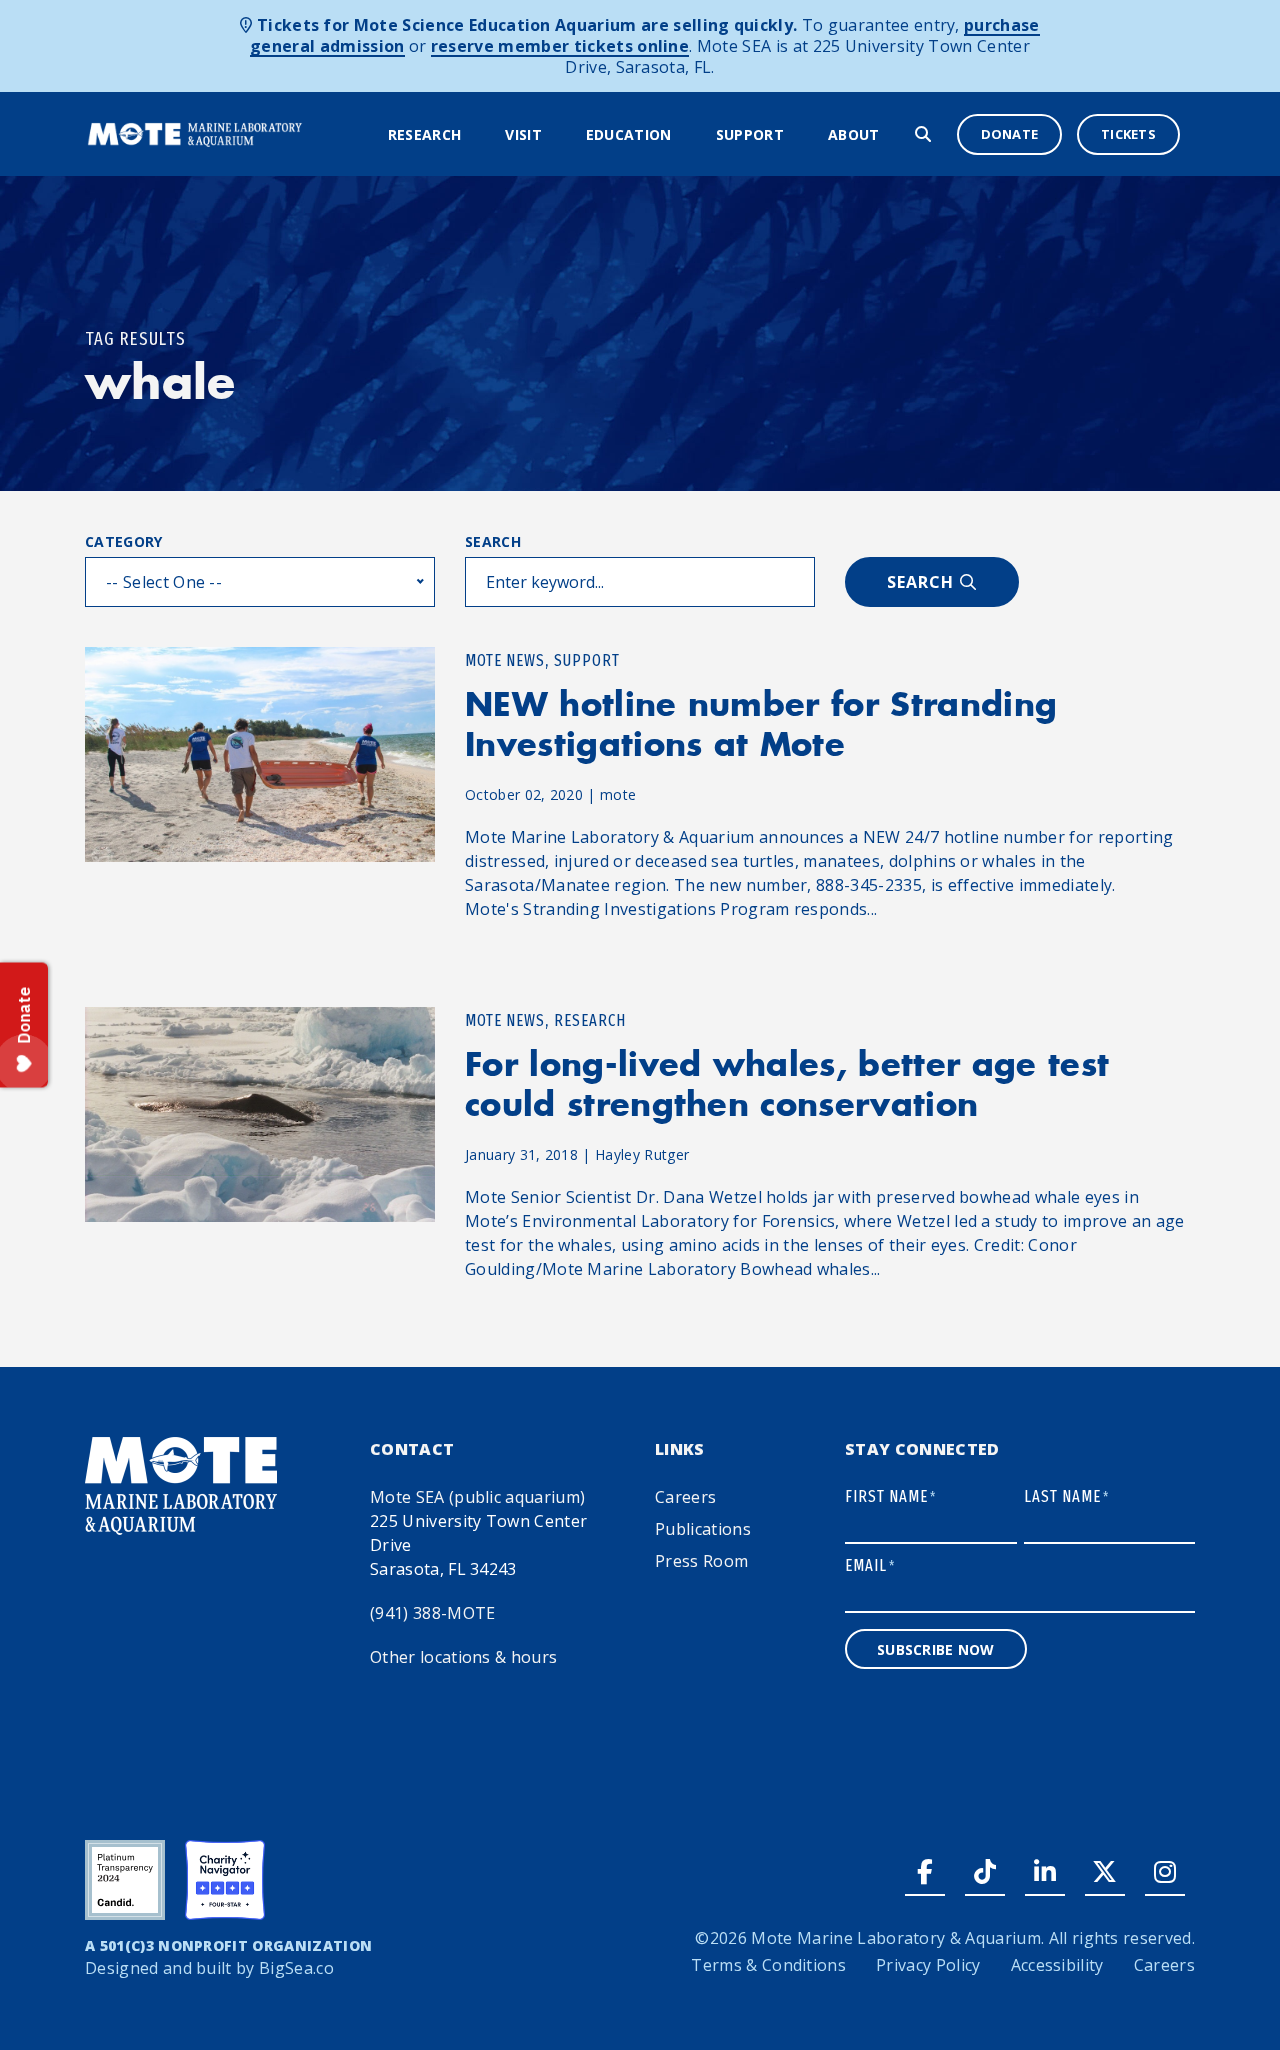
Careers (685, 1497)
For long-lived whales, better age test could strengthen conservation (787, 1084)
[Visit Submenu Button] (554, 136)
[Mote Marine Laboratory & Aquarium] (195, 133)
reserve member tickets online (560, 46)
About (854, 134)
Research (425, 134)
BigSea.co (296, 1968)
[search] (923, 134)
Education (629, 134)
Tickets (1128, 134)
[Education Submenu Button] (684, 136)
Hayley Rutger (642, 1154)
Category (124, 541)
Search (493, 541)
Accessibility (1057, 1965)
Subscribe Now (936, 1649)
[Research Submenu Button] (473, 136)
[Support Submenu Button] (796, 136)
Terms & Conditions (768, 1965)
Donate (1010, 134)
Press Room (701, 1561)
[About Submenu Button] (892, 136)
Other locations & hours (463, 1657)
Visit (523, 134)
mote (618, 794)
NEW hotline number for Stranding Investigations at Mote (761, 724)
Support (750, 134)
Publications (703, 1529)
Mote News (505, 660)
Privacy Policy (928, 1965)
